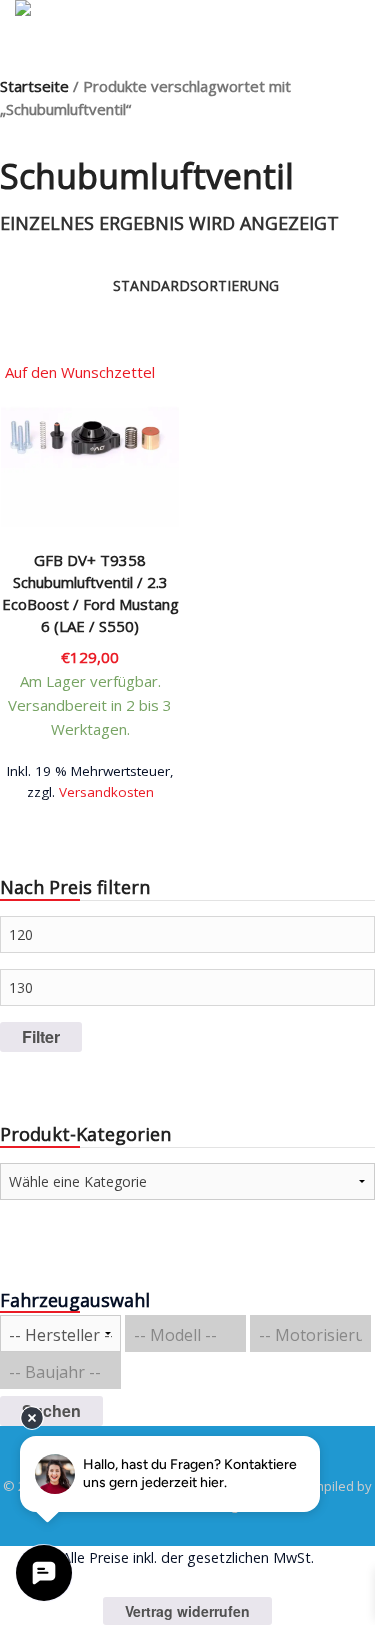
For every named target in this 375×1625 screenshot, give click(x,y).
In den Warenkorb (90, 784)
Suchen (51, 1410)
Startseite (34, 86)
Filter (41, 1036)
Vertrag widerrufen (187, 1611)
